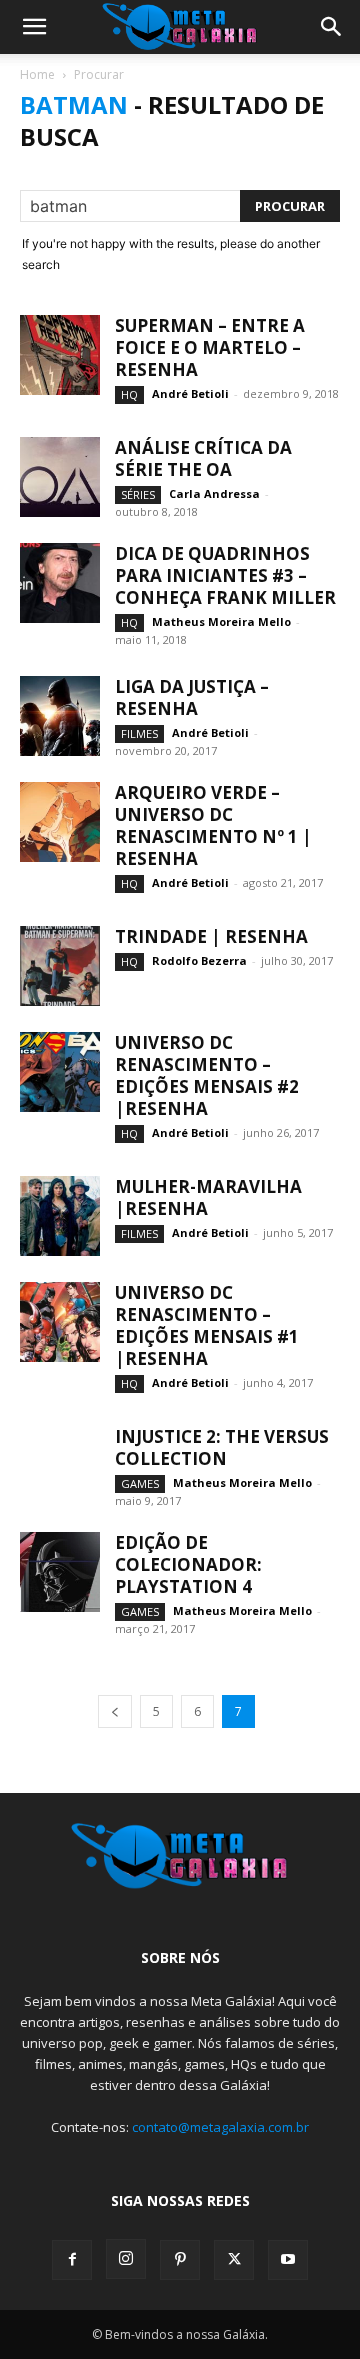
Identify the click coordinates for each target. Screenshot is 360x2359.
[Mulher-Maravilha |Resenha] (60, 1216)
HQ (129, 394)
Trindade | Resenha (211, 936)
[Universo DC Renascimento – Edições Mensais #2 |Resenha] (60, 1072)
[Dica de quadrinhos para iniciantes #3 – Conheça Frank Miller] (60, 583)
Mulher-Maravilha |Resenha (208, 1197)
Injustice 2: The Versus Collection (222, 1447)
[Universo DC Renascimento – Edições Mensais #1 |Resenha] (60, 1322)
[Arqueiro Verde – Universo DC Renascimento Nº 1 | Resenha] (60, 822)
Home (37, 74)
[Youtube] (288, 2260)
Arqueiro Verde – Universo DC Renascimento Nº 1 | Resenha (213, 825)
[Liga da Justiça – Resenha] (60, 716)
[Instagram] (126, 2259)
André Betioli (190, 393)
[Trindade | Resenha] (60, 966)
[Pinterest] (180, 2260)
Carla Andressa (214, 493)
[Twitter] (234, 2260)
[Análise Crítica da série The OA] (60, 477)
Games (140, 1483)
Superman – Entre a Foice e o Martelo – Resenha (210, 347)
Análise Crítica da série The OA (203, 458)
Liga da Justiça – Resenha (192, 697)
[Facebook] (72, 2260)
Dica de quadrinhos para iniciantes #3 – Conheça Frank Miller (225, 575)
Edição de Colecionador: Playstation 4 (188, 1564)
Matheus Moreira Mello (221, 621)
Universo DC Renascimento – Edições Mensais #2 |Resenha (207, 1075)
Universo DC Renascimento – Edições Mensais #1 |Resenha (207, 1325)
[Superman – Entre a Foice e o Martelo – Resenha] (60, 355)
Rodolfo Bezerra (199, 960)
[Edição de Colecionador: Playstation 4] (60, 1572)
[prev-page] (115, 1711)
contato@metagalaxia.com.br (220, 2127)
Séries (138, 494)
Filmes (139, 733)
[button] (34, 27)
